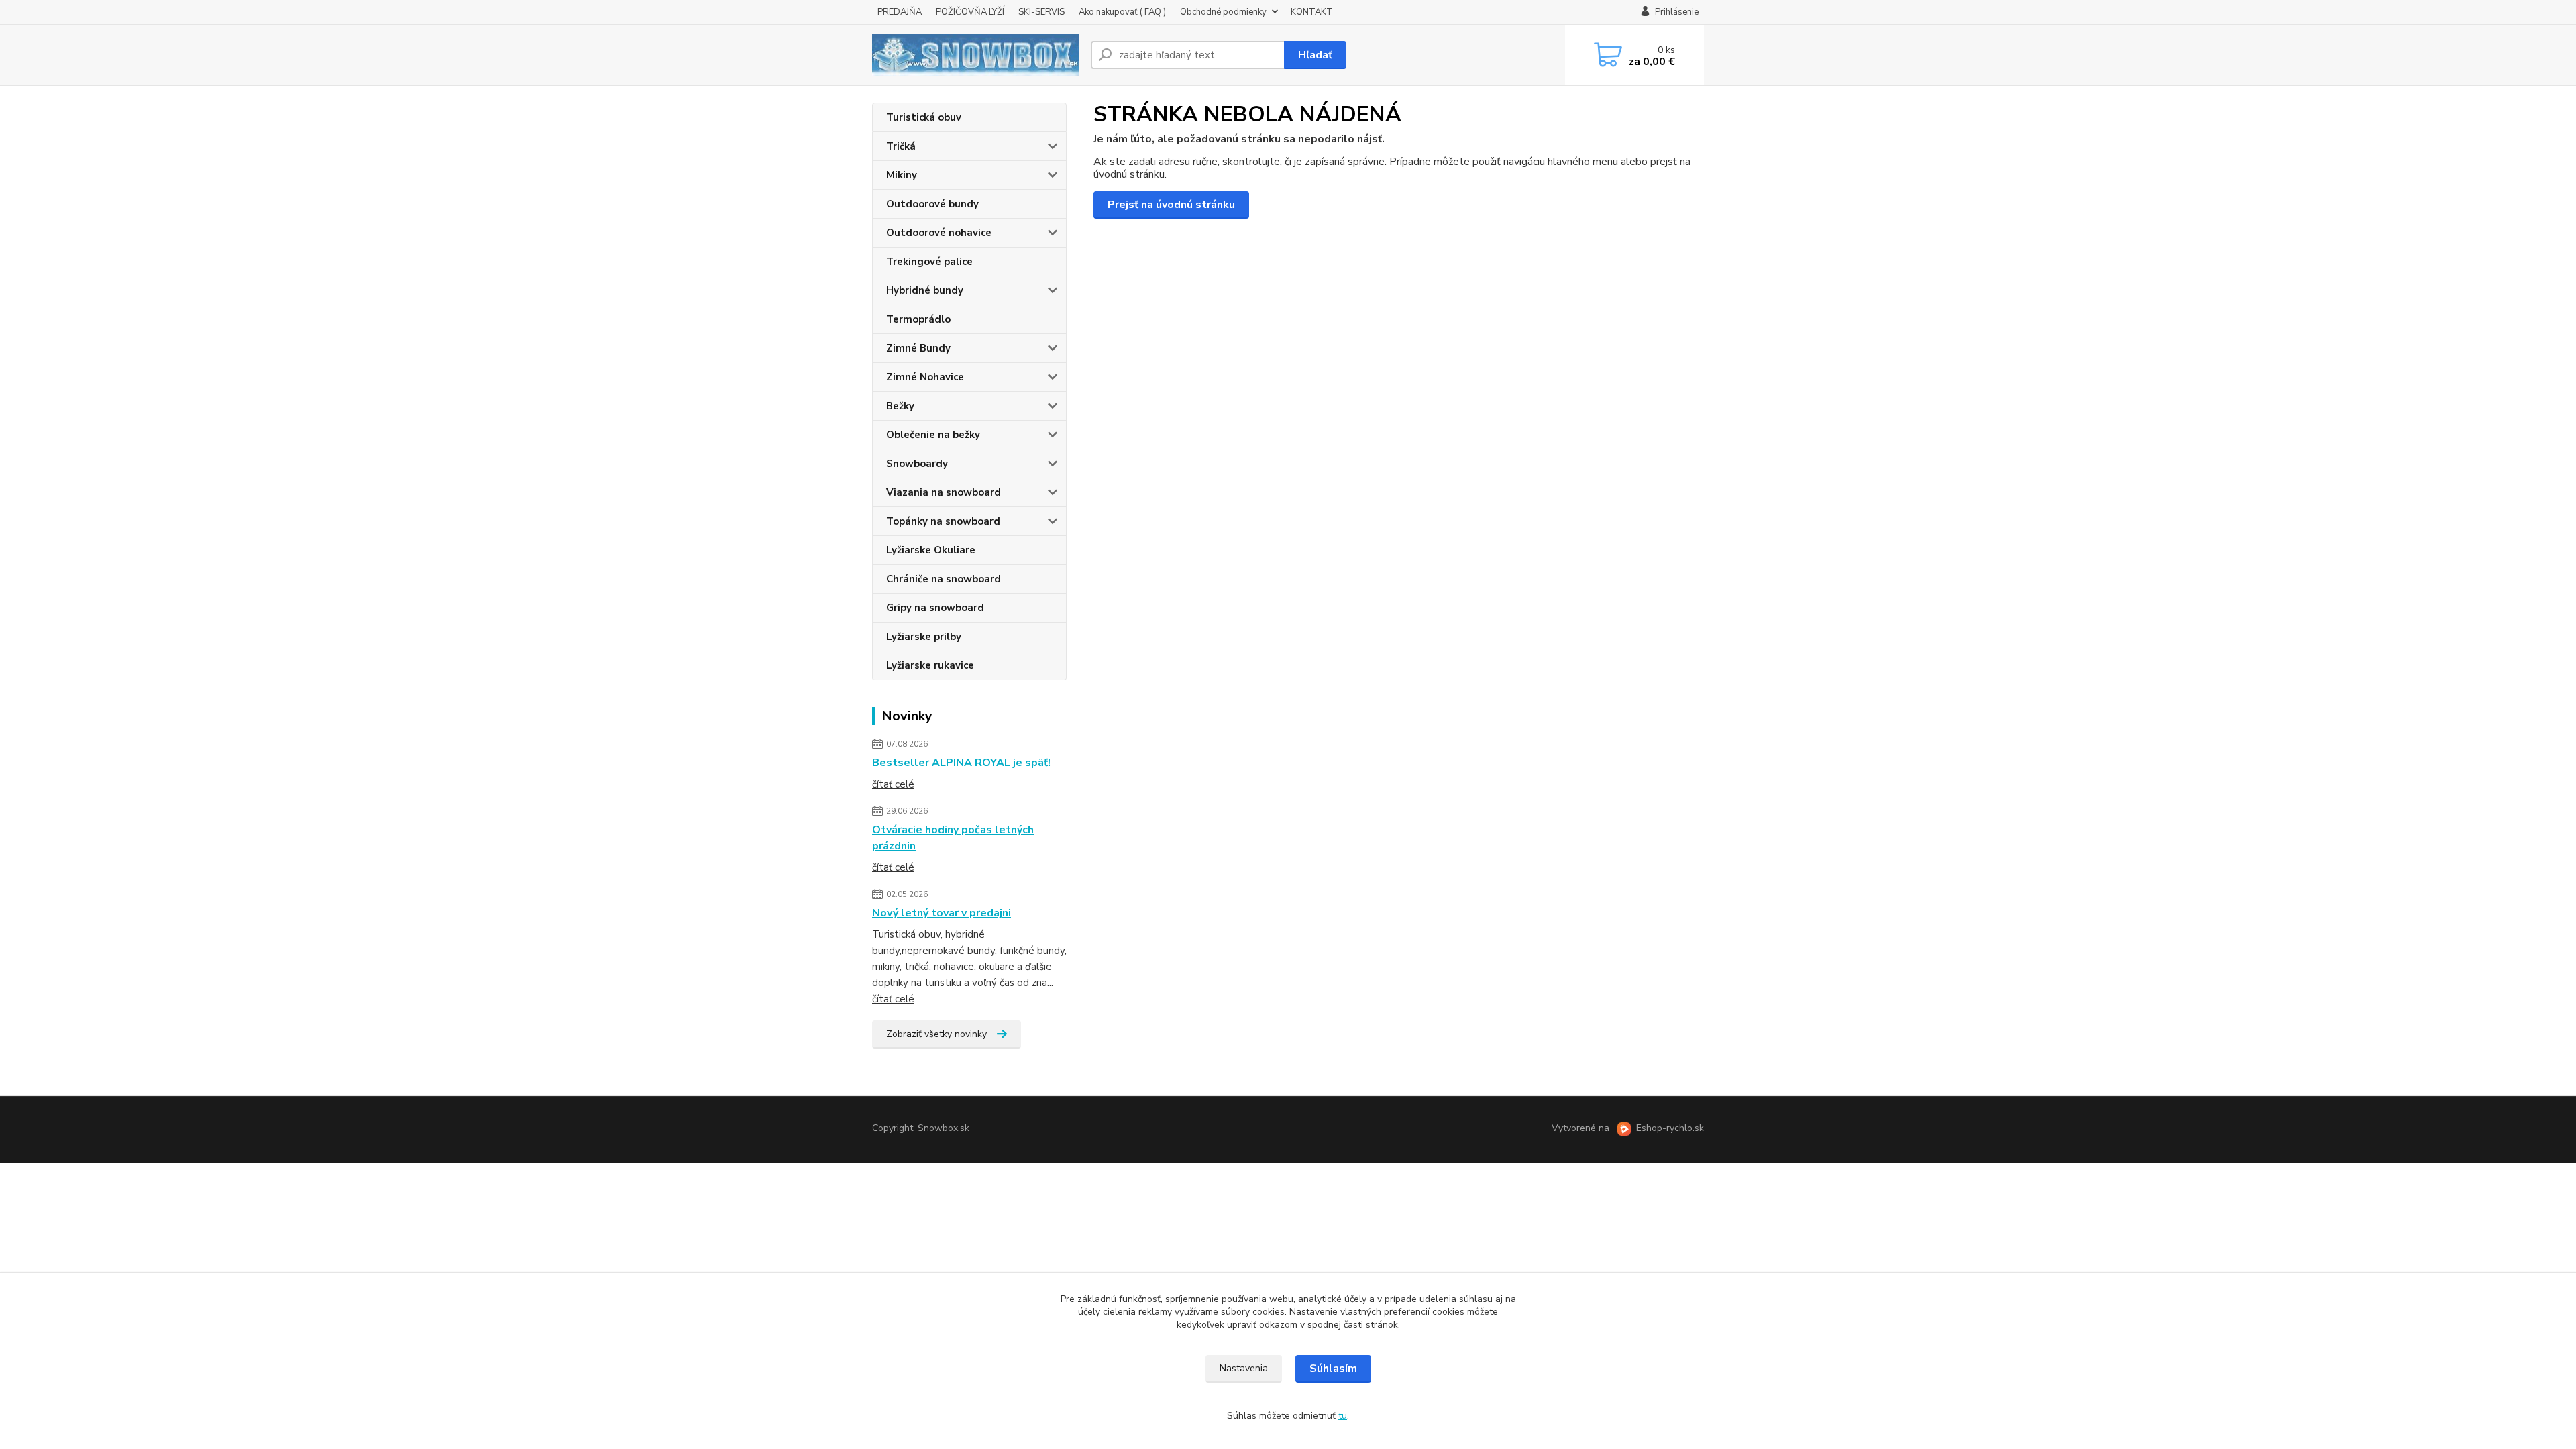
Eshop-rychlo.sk (1670, 1128)
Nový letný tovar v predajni (942, 913)
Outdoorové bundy (932, 204)
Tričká (901, 146)
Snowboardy (917, 464)
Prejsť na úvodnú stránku (1171, 205)
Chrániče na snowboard (944, 579)
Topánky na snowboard (943, 521)
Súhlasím (1333, 1368)
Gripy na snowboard (935, 608)
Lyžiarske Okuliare (931, 550)
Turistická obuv (924, 117)
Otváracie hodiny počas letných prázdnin (953, 838)
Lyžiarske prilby (924, 637)
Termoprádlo (918, 319)
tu (1343, 1416)
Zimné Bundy (918, 348)
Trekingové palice (929, 262)
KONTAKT (1312, 12)
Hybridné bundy (925, 290)
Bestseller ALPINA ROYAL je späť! (961, 763)
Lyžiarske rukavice (930, 665)
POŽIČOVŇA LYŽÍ (970, 12)
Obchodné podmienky (1223, 12)
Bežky (900, 406)
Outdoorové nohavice (939, 233)
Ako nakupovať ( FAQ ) (1122, 12)
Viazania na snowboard (944, 492)
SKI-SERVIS (1041, 12)
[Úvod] (976, 55)
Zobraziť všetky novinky (936, 1034)
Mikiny (902, 175)
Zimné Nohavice (925, 377)
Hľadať (1315, 55)
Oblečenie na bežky (933, 435)
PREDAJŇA (900, 12)
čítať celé (893, 784)
